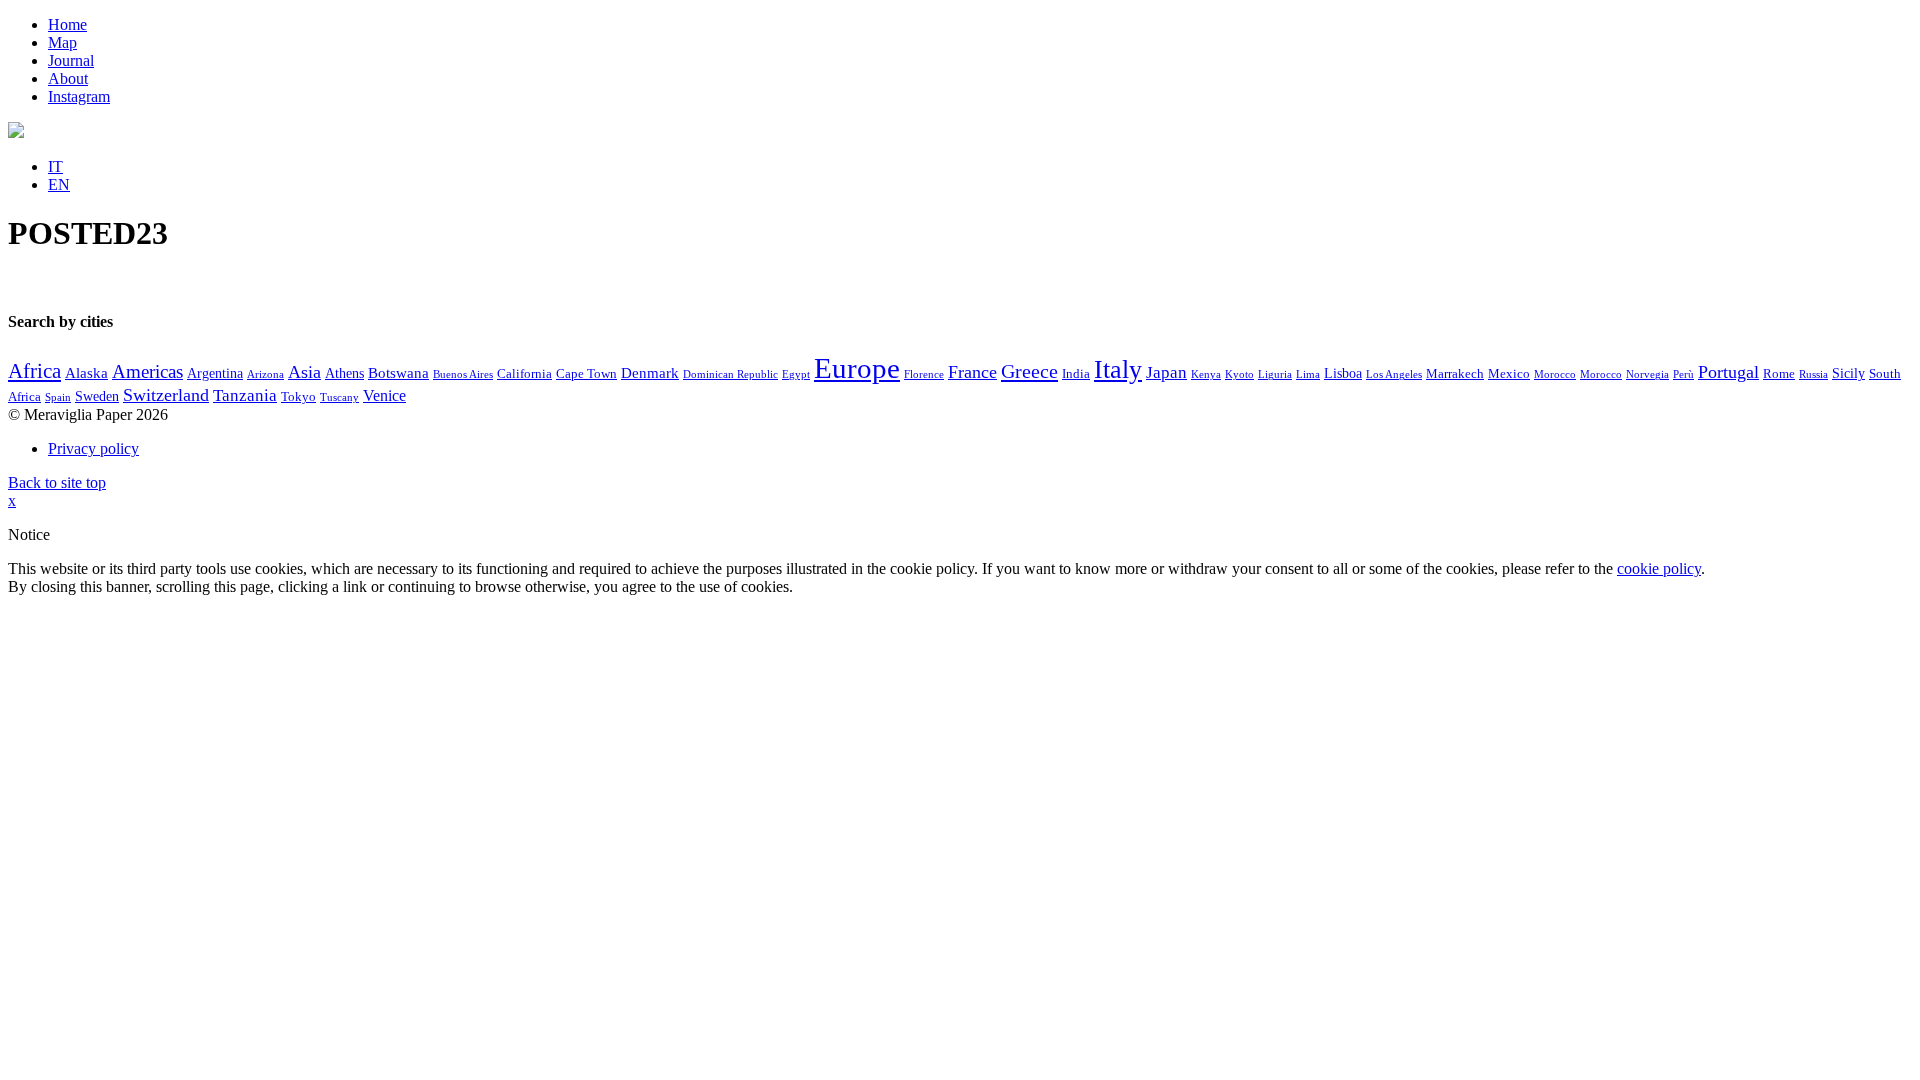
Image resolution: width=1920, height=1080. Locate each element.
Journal (71, 60)
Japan (1166, 372)
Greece (1029, 371)
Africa (34, 371)
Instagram (79, 96)
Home (67, 24)
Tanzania (245, 395)
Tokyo (298, 397)
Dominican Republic (730, 374)
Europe (857, 368)
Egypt (796, 374)
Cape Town (586, 374)
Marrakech (1455, 374)
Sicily (1848, 373)
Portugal (1728, 372)
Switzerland (166, 395)
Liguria (1275, 374)
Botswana (398, 373)
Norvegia (1647, 374)
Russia (1813, 374)
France (972, 372)
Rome (1779, 374)
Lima (1308, 374)
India (1076, 374)
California (524, 374)
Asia (304, 372)
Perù (1683, 374)
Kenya (1206, 374)
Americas (147, 371)
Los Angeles (1394, 374)
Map (62, 42)
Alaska (86, 373)
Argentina (215, 373)
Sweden (97, 396)
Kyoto (1239, 374)
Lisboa (1343, 373)
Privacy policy (93, 448)
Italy (1118, 369)
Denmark (650, 373)
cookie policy (1659, 568)
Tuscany (339, 397)
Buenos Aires (463, 374)
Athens (344, 373)
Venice (384, 395)
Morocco (1555, 374)
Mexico (1509, 374)
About (68, 78)
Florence (924, 374)
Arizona (265, 374)
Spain (58, 397)
